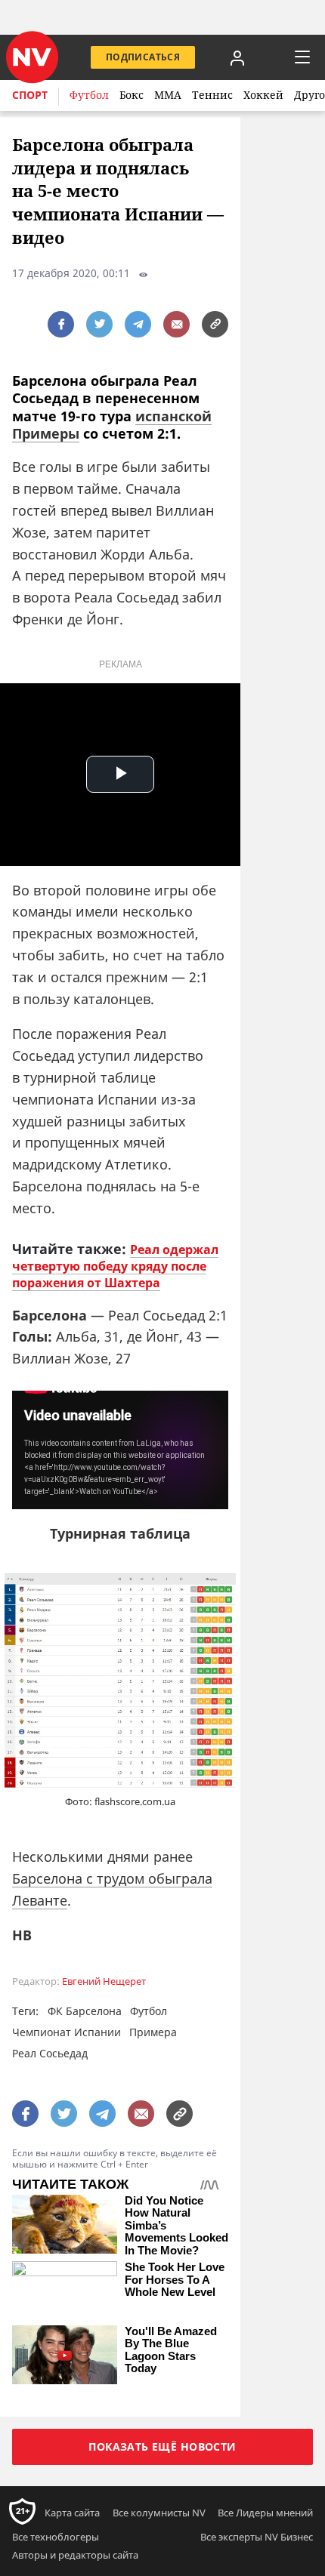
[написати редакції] (176, 324)
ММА (168, 95)
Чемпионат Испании (67, 2032)
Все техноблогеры (56, 2537)
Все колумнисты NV (159, 2513)
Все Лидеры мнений (265, 2513)
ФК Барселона (85, 2011)
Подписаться (143, 57)
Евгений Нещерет (104, 1981)
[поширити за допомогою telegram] (138, 324)
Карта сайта (72, 2513)
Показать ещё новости (162, 2447)
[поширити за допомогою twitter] (99, 324)
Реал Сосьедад (50, 2053)
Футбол (89, 95)
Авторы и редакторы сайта (75, 2555)
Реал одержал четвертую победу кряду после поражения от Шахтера (115, 1266)
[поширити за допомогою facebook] (61, 324)
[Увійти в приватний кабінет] (237, 57)
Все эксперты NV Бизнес (257, 2537)
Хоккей (263, 95)
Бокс (132, 95)
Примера (153, 2032)
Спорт (30, 95)
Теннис (212, 95)
